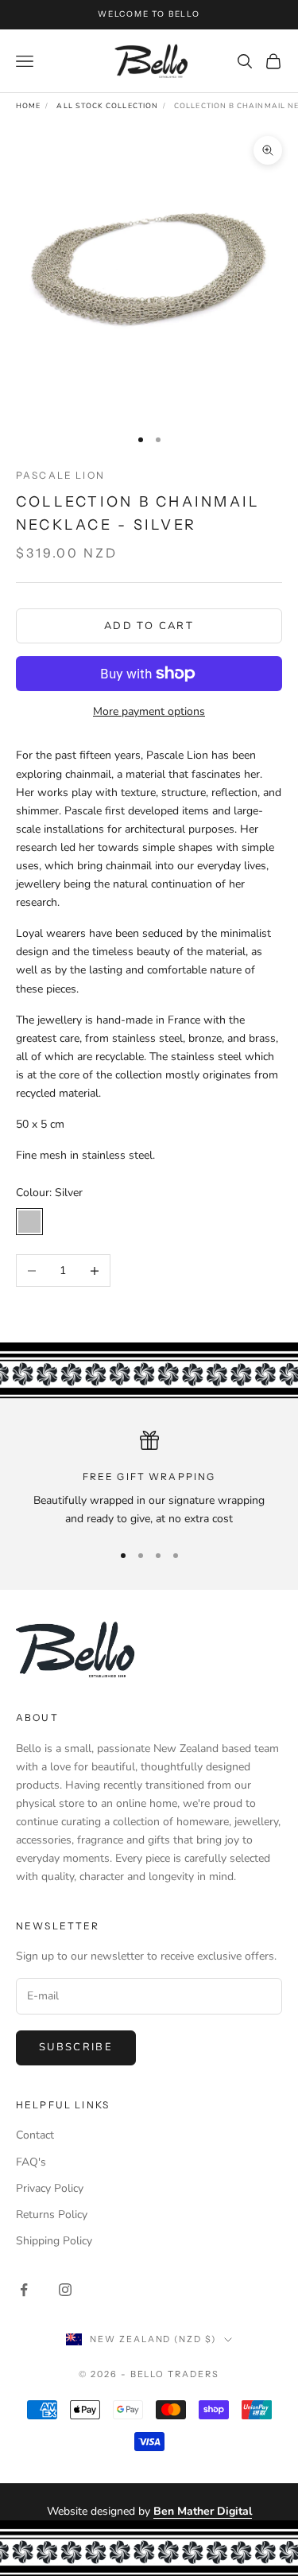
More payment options (149, 711)
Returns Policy (52, 2215)
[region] (149, 1480)
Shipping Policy (54, 2241)
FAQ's (31, 2162)
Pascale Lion (60, 475)
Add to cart (149, 626)
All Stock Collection (107, 106)
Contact (35, 2135)
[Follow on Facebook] (24, 2290)
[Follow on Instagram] (65, 2290)
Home (28, 106)
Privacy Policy (50, 2188)
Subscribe (76, 2047)
